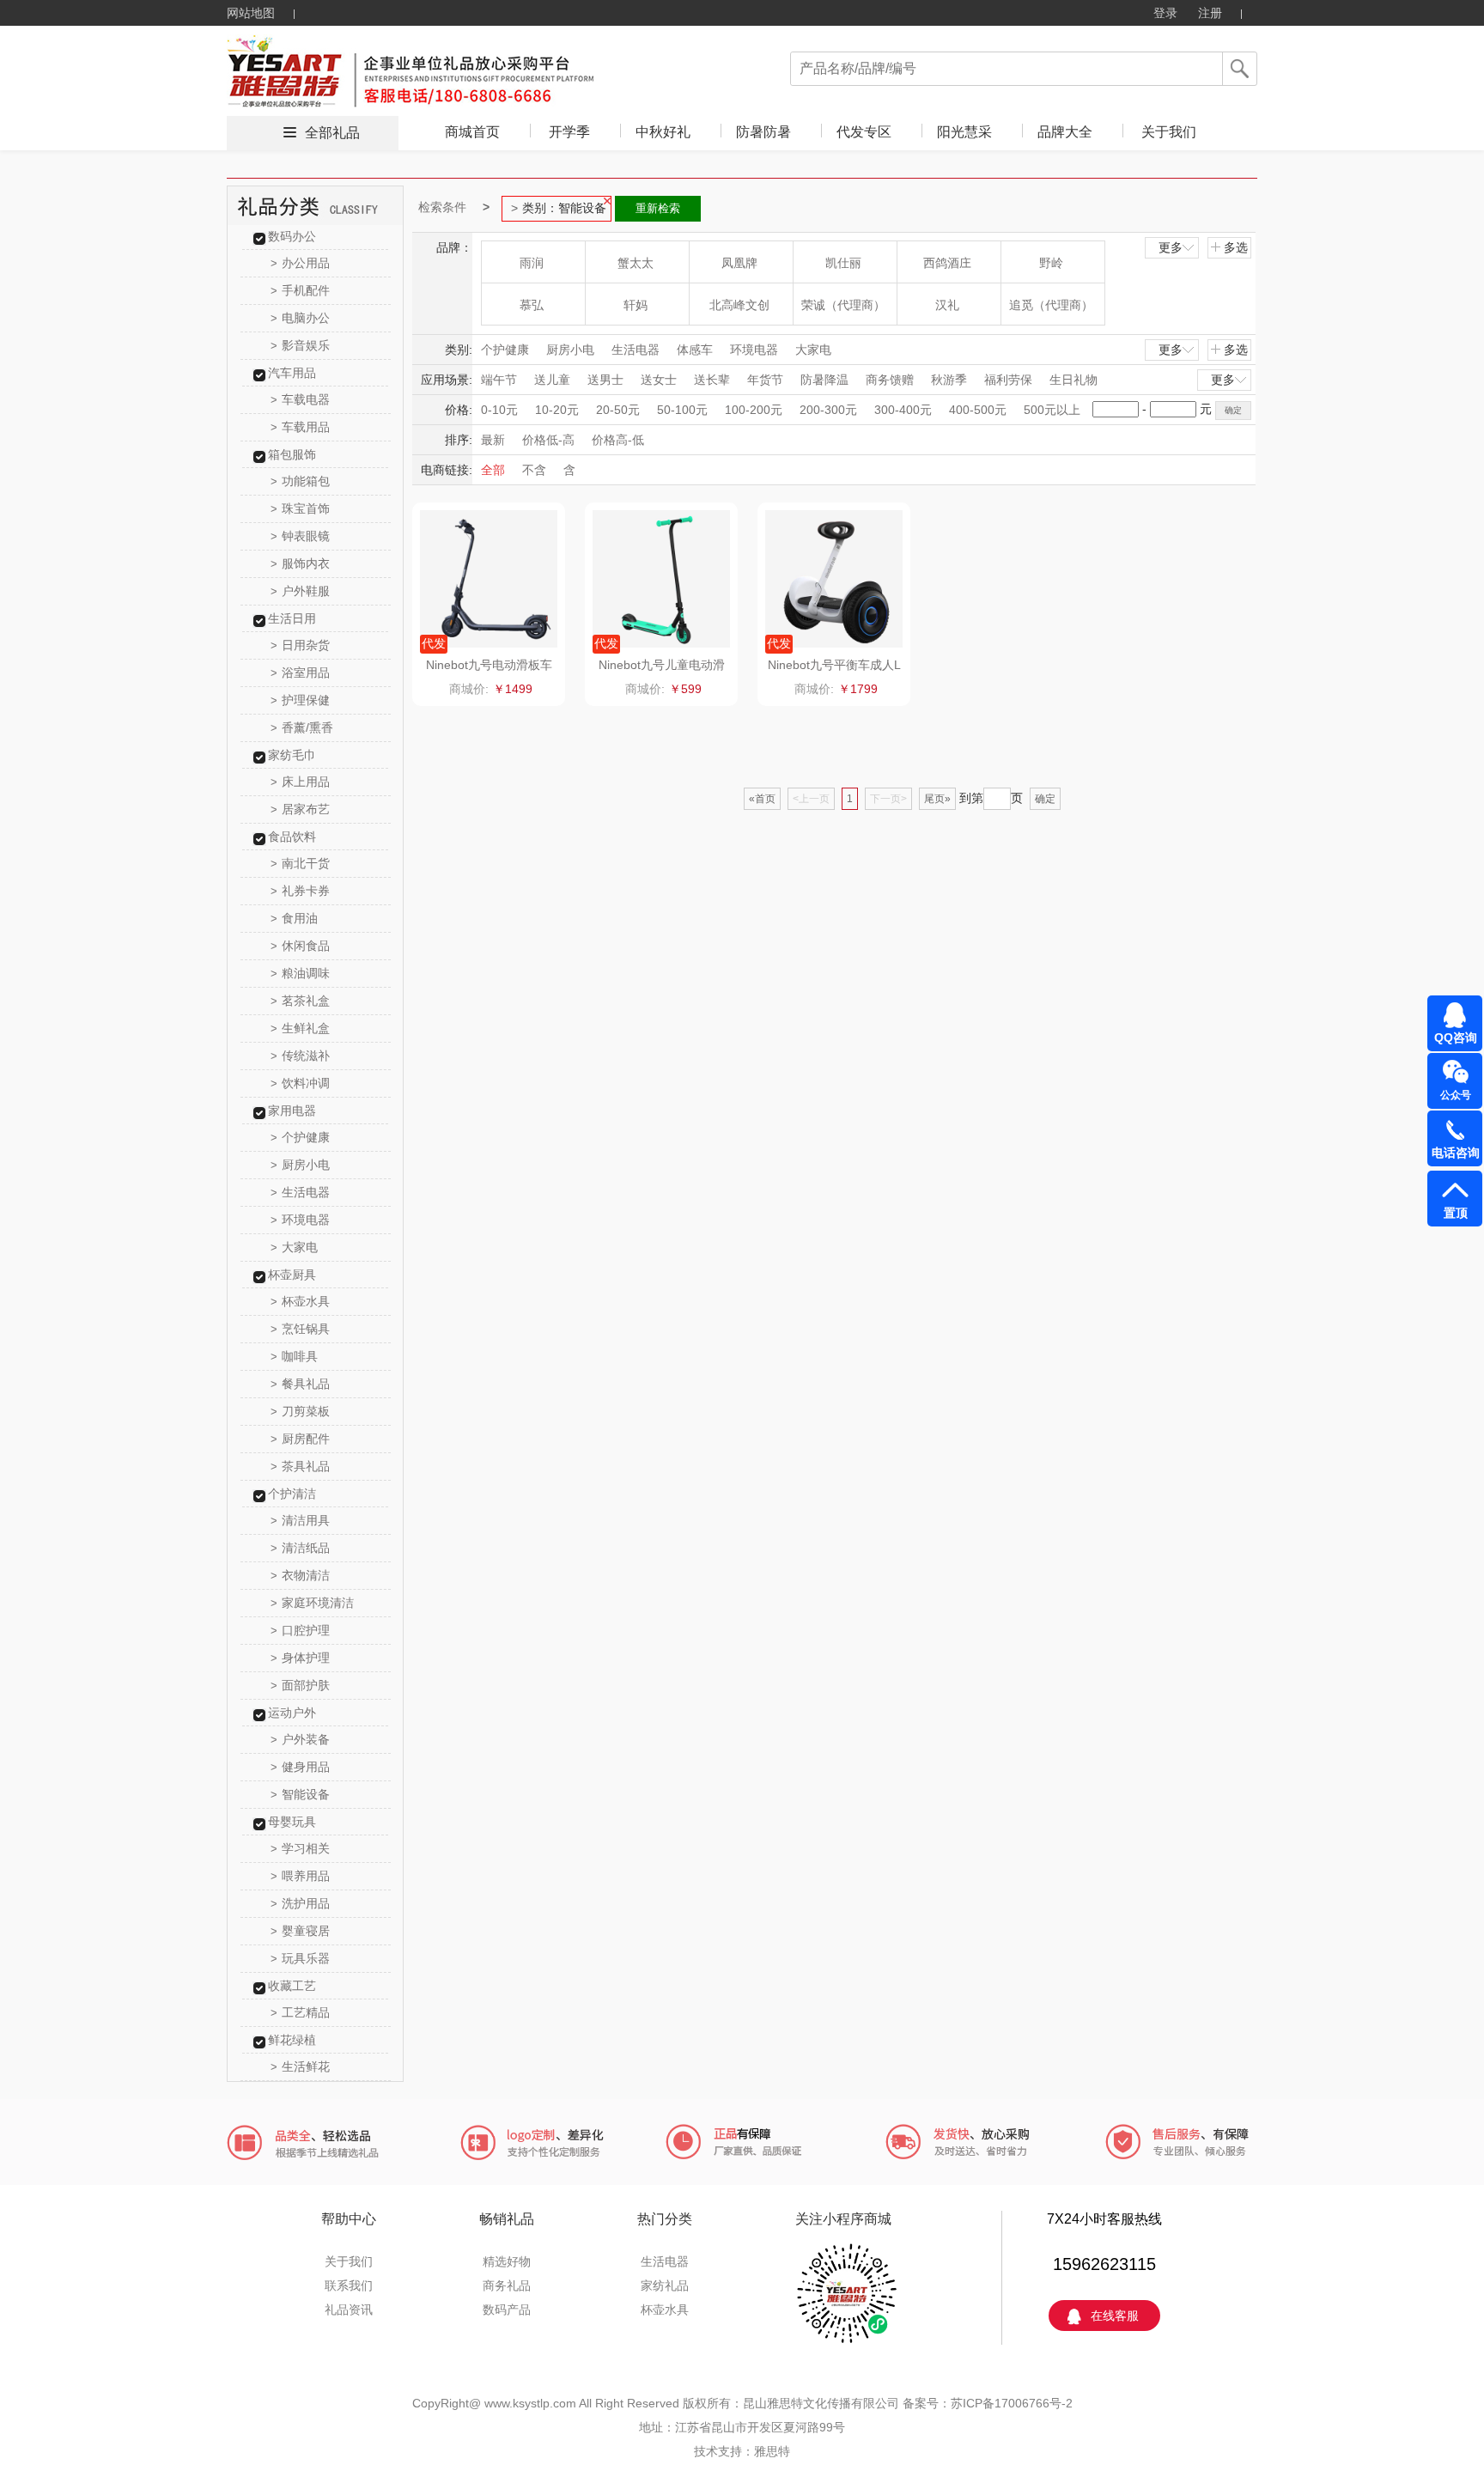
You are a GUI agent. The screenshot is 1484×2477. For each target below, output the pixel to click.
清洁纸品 (300, 1548)
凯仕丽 (843, 263)
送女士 (659, 380)
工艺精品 (300, 2012)
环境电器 (300, 1220)
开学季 (569, 132)
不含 (534, 470)
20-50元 (618, 410)
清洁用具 (300, 1520)
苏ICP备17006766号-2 (1012, 2403)
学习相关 (300, 1848)
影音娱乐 (300, 345)
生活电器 (300, 1192)
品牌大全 (1065, 132)
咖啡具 (294, 1356)
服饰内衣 (300, 563)
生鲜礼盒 (300, 1028)
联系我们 (349, 2285)
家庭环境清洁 (312, 1603)
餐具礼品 (300, 1384)
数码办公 (292, 236)
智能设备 (300, 1794)
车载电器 (300, 399)
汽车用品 (292, 373)
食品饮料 (292, 837)
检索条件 (442, 207)
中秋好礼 (663, 132)
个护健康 (300, 1137)
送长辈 (712, 380)
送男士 (605, 380)
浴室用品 (300, 673)
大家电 (294, 1247)
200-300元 (828, 410)
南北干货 (300, 863)
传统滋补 (300, 1056)
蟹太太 (636, 263)
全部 (493, 470)
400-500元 (978, 410)
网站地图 (251, 13)
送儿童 (552, 380)
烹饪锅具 (300, 1329)
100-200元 (754, 410)
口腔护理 (300, 1630)
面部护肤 (300, 1685)
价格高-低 (618, 440)
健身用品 (300, 1767)
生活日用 (292, 618)
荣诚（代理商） (843, 305)
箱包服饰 (292, 454)
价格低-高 (548, 440)
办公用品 (300, 263)
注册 (1210, 13)
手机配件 (300, 290)
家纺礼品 (665, 2285)
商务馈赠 (890, 380)
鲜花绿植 (292, 2040)
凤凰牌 (739, 263)
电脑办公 (300, 318)
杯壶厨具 (292, 1275)
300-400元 (903, 410)
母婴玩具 (292, 1822)
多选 (1236, 247)
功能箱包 (300, 481)
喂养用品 (300, 1876)
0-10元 (499, 410)
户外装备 (300, 1739)
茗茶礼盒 (300, 1001)
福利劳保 (1008, 380)
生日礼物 (1073, 380)
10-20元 (557, 410)
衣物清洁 (300, 1575)
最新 (493, 440)
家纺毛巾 (292, 755)
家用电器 (292, 1111)
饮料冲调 (300, 1083)
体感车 (695, 350)
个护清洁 (292, 1494)
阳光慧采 (964, 132)
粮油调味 (300, 973)
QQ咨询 (1456, 1038)
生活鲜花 (300, 2066)
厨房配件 (300, 1439)
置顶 (1456, 1213)
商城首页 (472, 132)
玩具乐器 (300, 1958)
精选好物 (507, 2261)
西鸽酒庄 (947, 263)
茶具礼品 (300, 1466)
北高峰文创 (739, 305)
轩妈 (636, 305)
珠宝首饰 (300, 508)
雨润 (532, 263)
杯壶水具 (300, 1301)
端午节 (499, 380)
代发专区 (864, 132)
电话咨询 (1456, 1153)
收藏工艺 (292, 1986)
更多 (1171, 247)
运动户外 (292, 1713)
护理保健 (300, 700)
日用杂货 (300, 645)
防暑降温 (824, 380)
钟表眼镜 (300, 536)
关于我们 (1169, 132)
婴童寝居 (300, 1931)
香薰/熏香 (302, 727)
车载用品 (300, 427)
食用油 (294, 918)
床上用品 (300, 782)
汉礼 (947, 305)
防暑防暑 (763, 132)
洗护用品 (300, 1903)
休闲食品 (300, 946)
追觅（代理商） (1051, 305)
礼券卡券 (300, 891)
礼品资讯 (349, 2310)
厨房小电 (300, 1165)
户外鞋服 (300, 591)
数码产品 (507, 2310)
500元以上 (1052, 410)
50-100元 (682, 410)
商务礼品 (507, 2285)
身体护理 (300, 1658)
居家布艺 (300, 809)
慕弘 (532, 305)
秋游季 (949, 380)
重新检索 (658, 208)
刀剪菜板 (300, 1411)
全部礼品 (332, 133)
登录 (1165, 13)
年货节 (765, 380)
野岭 (1051, 263)
